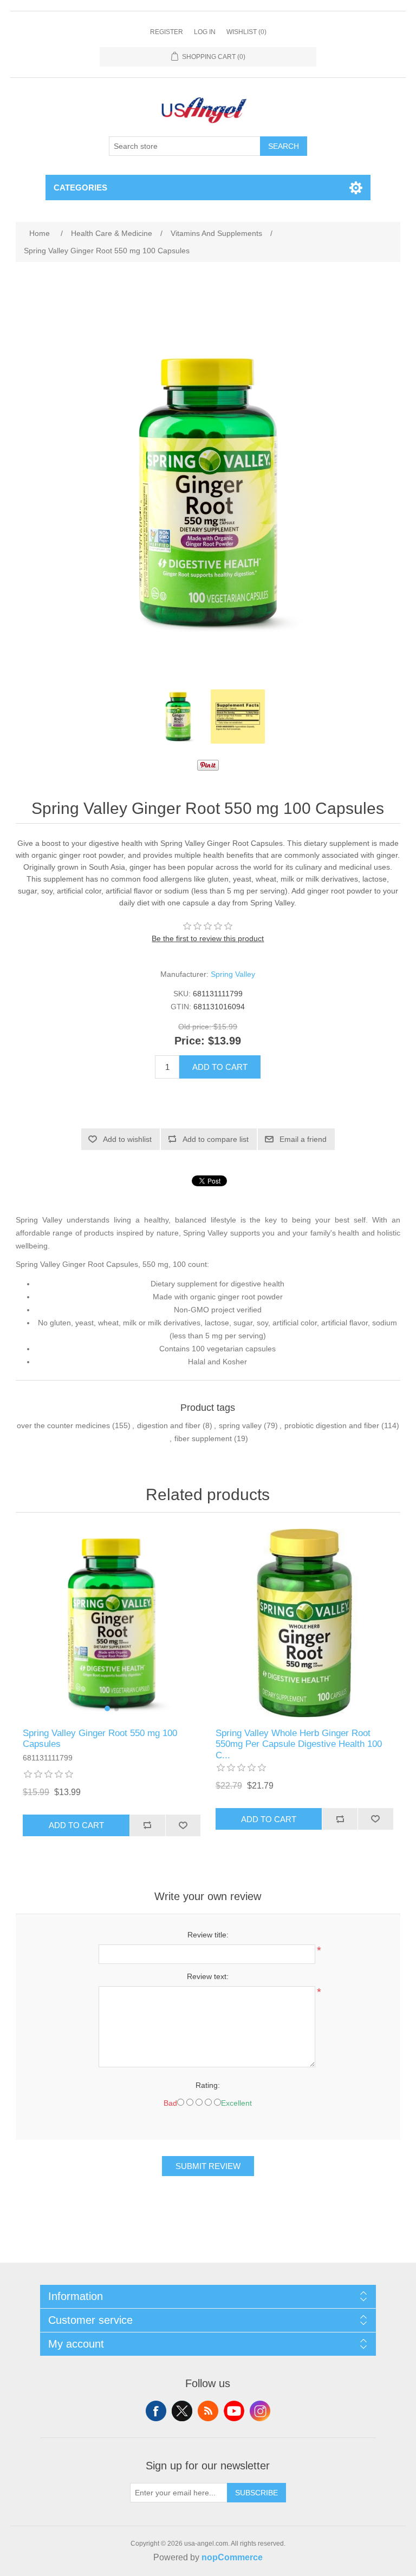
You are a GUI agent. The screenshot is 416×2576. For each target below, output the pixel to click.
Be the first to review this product (208, 938)
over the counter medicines (63, 1425)
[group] (112, 1623)
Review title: (208, 1935)
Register (167, 32)
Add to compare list (216, 1139)
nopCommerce (232, 2557)
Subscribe (256, 2493)
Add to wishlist (127, 1139)
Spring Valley (233, 974)
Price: (190, 1041)
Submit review (208, 2166)
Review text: (208, 1976)
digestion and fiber (169, 1425)
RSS (208, 2411)
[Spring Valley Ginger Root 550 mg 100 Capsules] (178, 717)
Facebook (156, 2411)
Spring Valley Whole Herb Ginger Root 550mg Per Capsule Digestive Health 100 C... (299, 1744)
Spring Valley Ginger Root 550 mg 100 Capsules (100, 1739)
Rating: (208, 2085)
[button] (107, 1708)
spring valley (240, 1425)
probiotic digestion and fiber (332, 1425)
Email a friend (303, 1139)
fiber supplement (203, 1438)
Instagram (260, 2411)
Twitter (182, 2411)
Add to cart (220, 1067)
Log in (205, 32)
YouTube (234, 2411)
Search (284, 146)
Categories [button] (80, 188)
